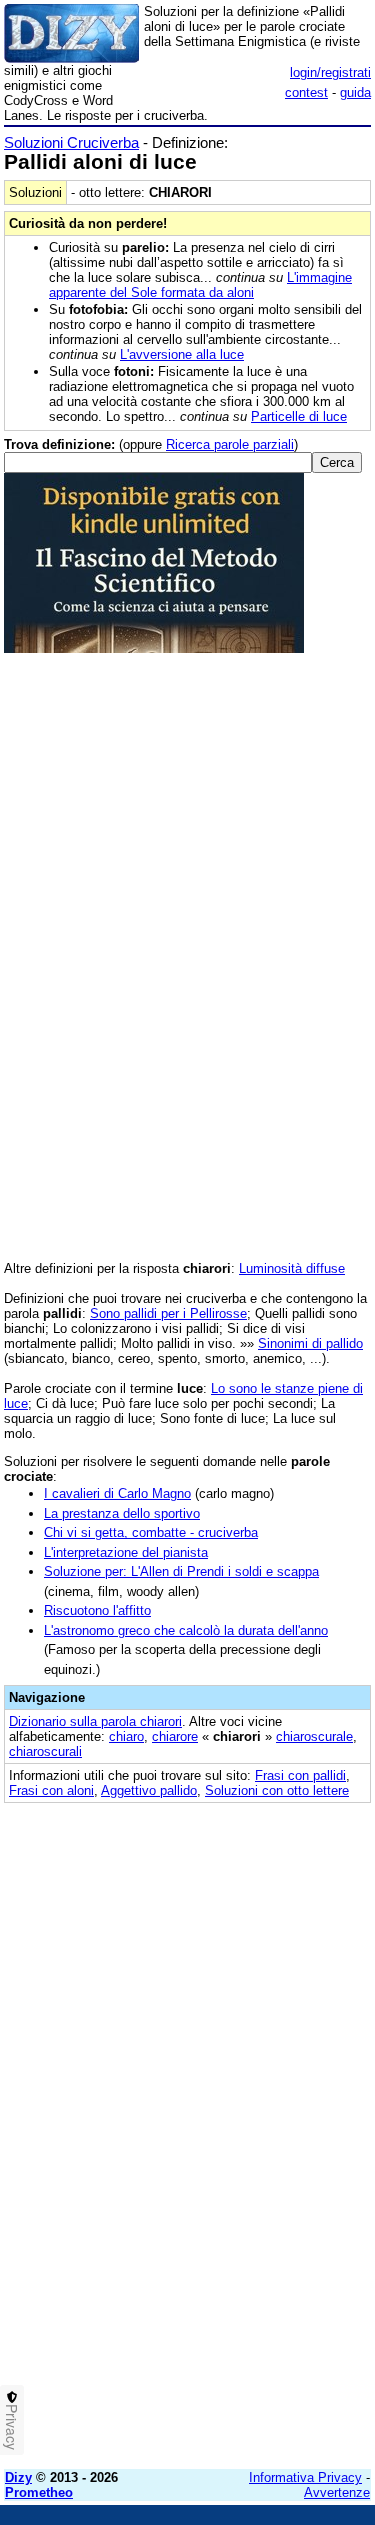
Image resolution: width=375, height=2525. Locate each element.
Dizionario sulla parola (95, 1721)
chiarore (175, 1736)
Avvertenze (337, 2492)
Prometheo (39, 2492)
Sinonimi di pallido (310, 1343)
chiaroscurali (45, 1751)
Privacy (12, 2427)
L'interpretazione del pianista (126, 1552)
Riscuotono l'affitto (97, 1610)
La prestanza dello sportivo (122, 1513)
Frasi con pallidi (300, 1775)
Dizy (18, 2477)
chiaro (126, 1736)
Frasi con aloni (51, 1790)
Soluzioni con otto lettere (277, 1790)
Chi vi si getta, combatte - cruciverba (151, 1532)
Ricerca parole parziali (230, 444)
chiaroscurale (314, 1736)
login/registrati (330, 72)
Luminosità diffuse (292, 1268)
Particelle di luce (299, 416)
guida (355, 92)
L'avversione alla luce (182, 354)
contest (306, 92)
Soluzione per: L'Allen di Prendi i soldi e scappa (181, 1571)
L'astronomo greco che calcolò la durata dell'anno (186, 1630)
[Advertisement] (187, 2266)
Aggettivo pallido (149, 1790)
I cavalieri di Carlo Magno (117, 1493)
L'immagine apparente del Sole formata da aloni (200, 285)
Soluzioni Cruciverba (71, 142)
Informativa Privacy (305, 2477)
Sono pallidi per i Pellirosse (168, 1313)
